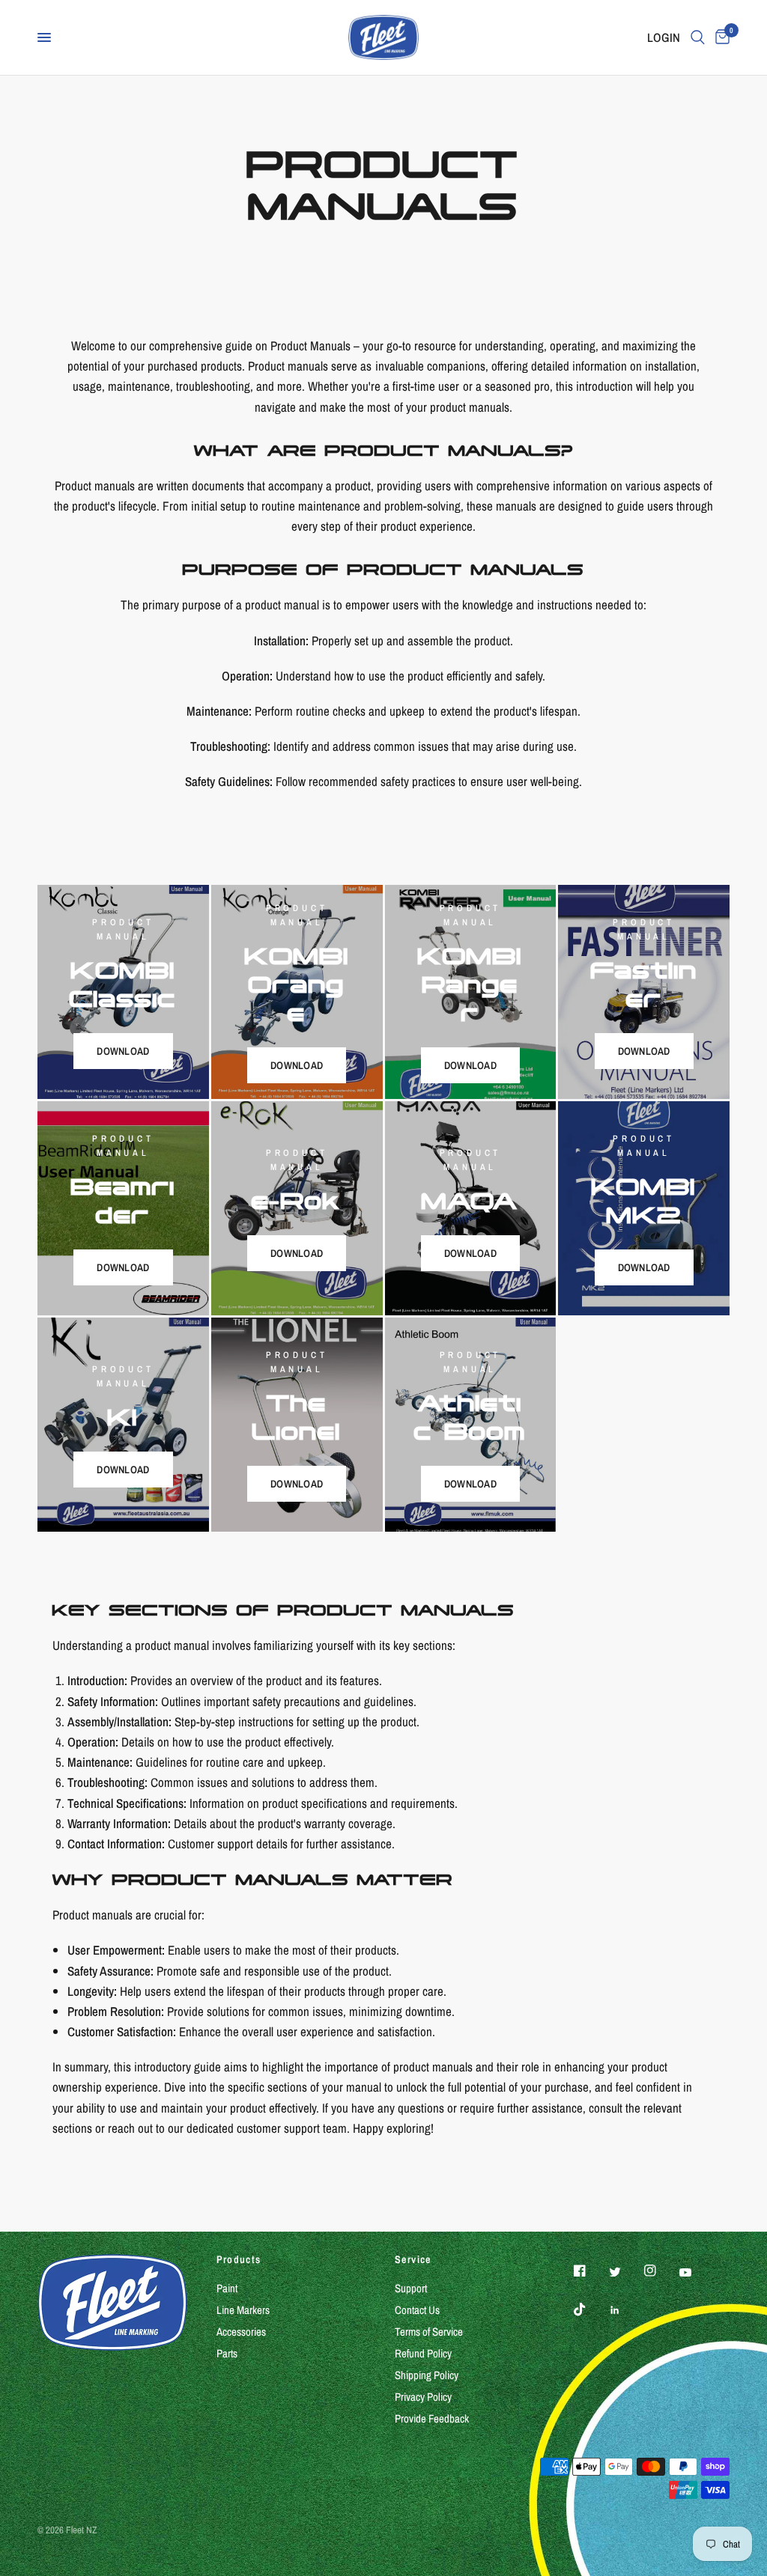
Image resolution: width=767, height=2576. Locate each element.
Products (239, 2259)
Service (413, 2259)
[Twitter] (625, 2272)
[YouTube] (696, 2273)
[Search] (698, 37)
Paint (227, 2288)
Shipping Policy (427, 2375)
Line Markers (243, 2310)
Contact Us (417, 2310)
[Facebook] (590, 2271)
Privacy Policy (423, 2397)
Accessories (241, 2332)
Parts (227, 2353)
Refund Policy (423, 2353)
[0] (720, 37)
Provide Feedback (432, 2418)
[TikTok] (590, 2309)
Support (411, 2288)
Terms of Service (429, 2332)
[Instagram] (661, 2271)
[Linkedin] (625, 2310)
